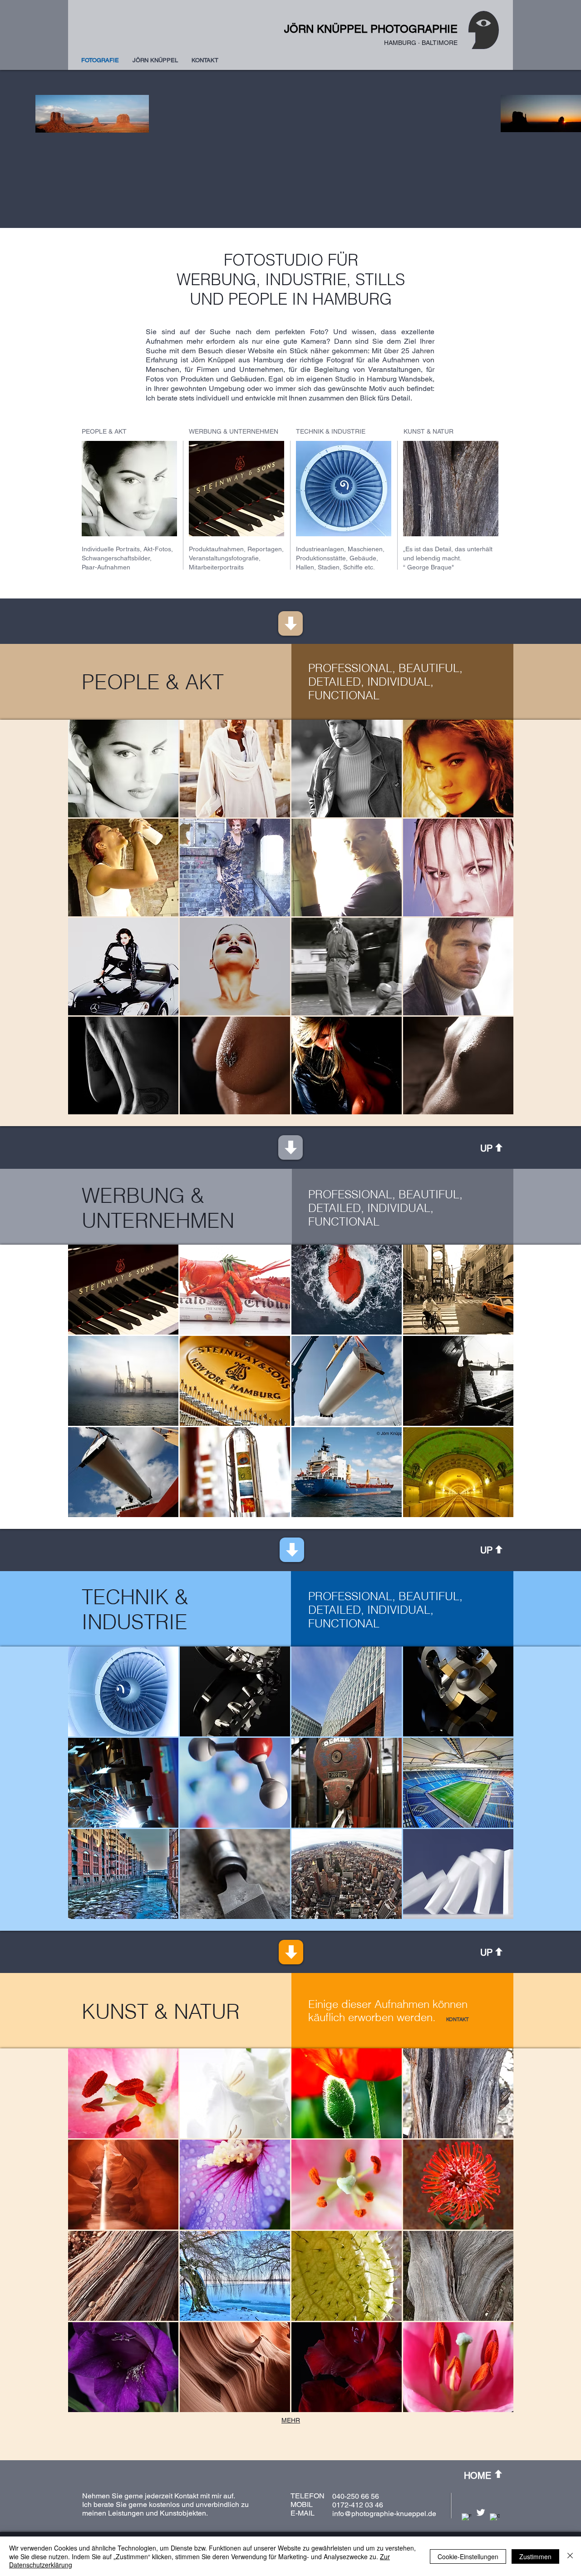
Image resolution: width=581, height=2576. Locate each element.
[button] (123, 769)
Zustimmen (535, 2556)
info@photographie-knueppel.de (384, 2514)
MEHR (291, 2420)
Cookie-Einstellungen (468, 2556)
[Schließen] (570, 2556)
